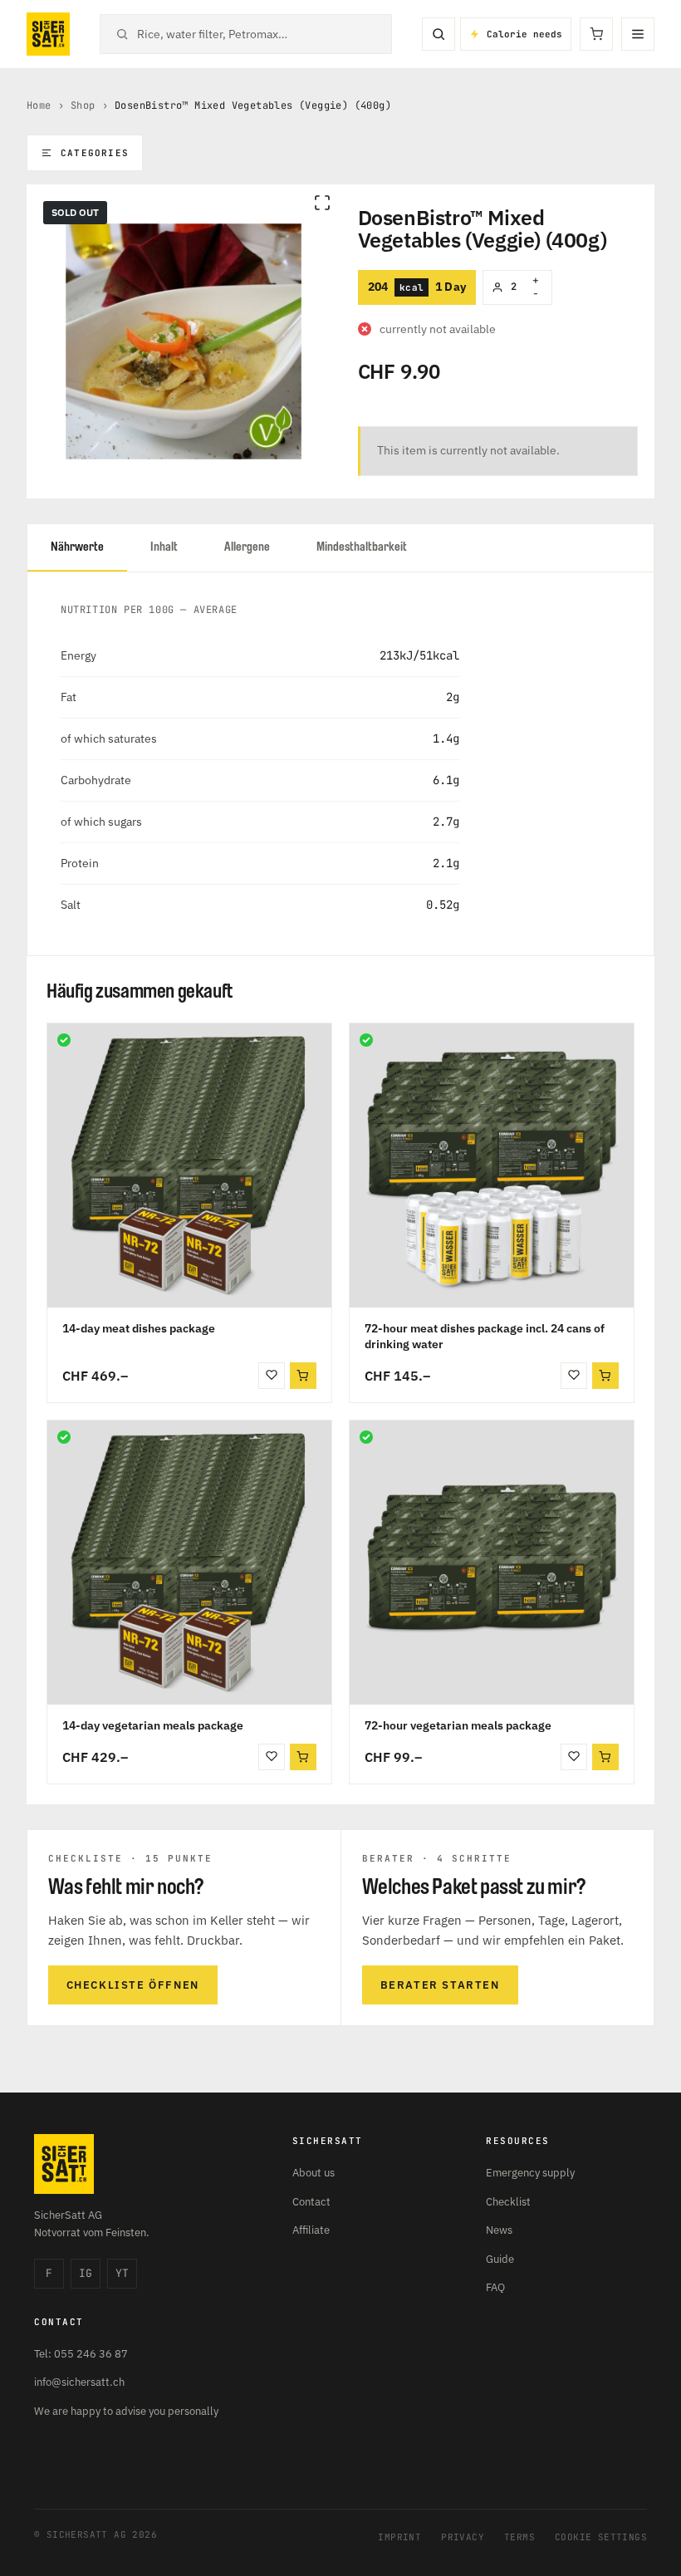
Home (39, 105)
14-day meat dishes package (139, 1328)
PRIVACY (463, 2537)
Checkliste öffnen (133, 1985)
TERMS (519, 2537)
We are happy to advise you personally (126, 2411)
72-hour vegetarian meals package (458, 1725)
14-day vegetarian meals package (153, 1725)
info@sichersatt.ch (79, 2382)
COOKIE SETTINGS (601, 2537)
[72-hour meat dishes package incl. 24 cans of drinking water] (492, 1165)
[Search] (438, 34)
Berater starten (440, 1985)
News (499, 2230)
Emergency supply (530, 2173)
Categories (95, 153)
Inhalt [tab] (164, 547)
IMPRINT (399, 2537)
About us (314, 2173)
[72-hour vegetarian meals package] (492, 1563)
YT (122, 2273)
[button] (303, 1376)
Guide (500, 2259)
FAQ (495, 2287)
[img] (64, 1040)
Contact (311, 2202)
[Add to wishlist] (272, 1376)
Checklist (508, 2202)
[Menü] (638, 34)
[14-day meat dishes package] (189, 1165)
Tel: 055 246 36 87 (81, 2354)
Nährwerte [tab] (77, 547)
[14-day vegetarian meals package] (189, 1563)
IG (86, 2273)
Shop (83, 105)
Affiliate (311, 2230)
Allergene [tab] (247, 547)
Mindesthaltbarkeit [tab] (362, 547)
